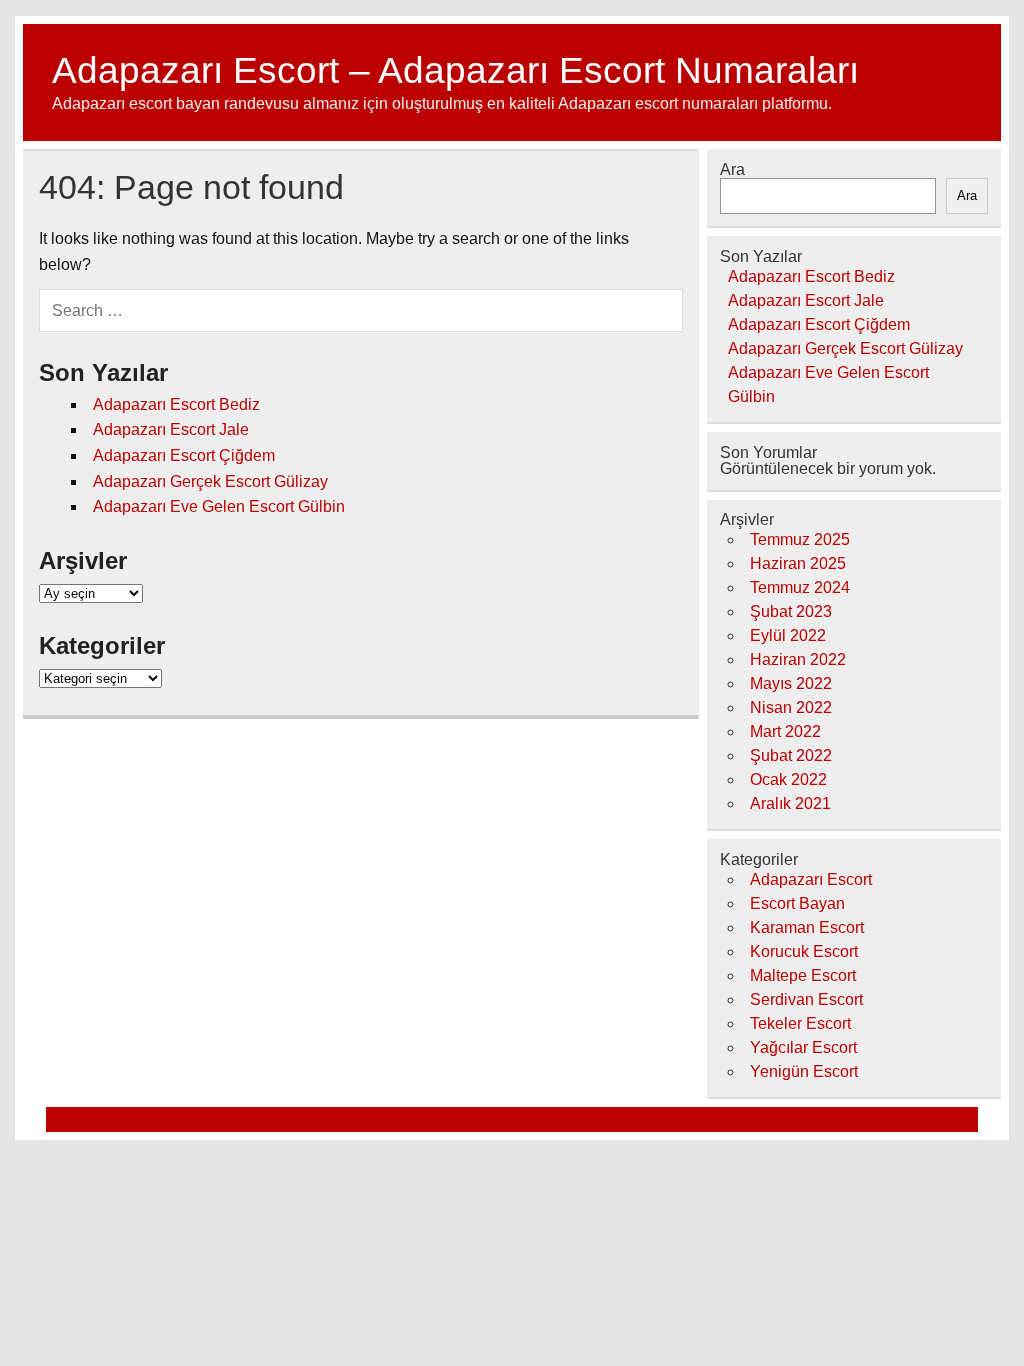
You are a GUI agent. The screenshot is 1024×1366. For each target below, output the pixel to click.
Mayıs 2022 (791, 683)
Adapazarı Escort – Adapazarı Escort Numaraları (455, 70)
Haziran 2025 (798, 563)
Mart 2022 (785, 731)
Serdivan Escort (806, 999)
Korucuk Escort (804, 951)
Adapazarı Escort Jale (171, 429)
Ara (732, 169)
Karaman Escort (807, 927)
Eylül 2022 (788, 635)
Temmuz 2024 (800, 587)
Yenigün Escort (804, 1071)
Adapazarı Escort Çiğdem (184, 455)
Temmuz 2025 (800, 539)
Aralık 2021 (790, 803)
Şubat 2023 (791, 611)
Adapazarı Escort (811, 879)
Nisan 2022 (791, 707)
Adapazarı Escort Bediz (176, 404)
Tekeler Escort (800, 1023)
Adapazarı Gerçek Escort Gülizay (210, 481)
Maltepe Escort (803, 975)
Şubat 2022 (791, 755)
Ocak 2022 (788, 779)
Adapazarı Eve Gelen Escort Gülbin (219, 506)
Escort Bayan (797, 903)
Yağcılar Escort (803, 1047)
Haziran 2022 (798, 659)
